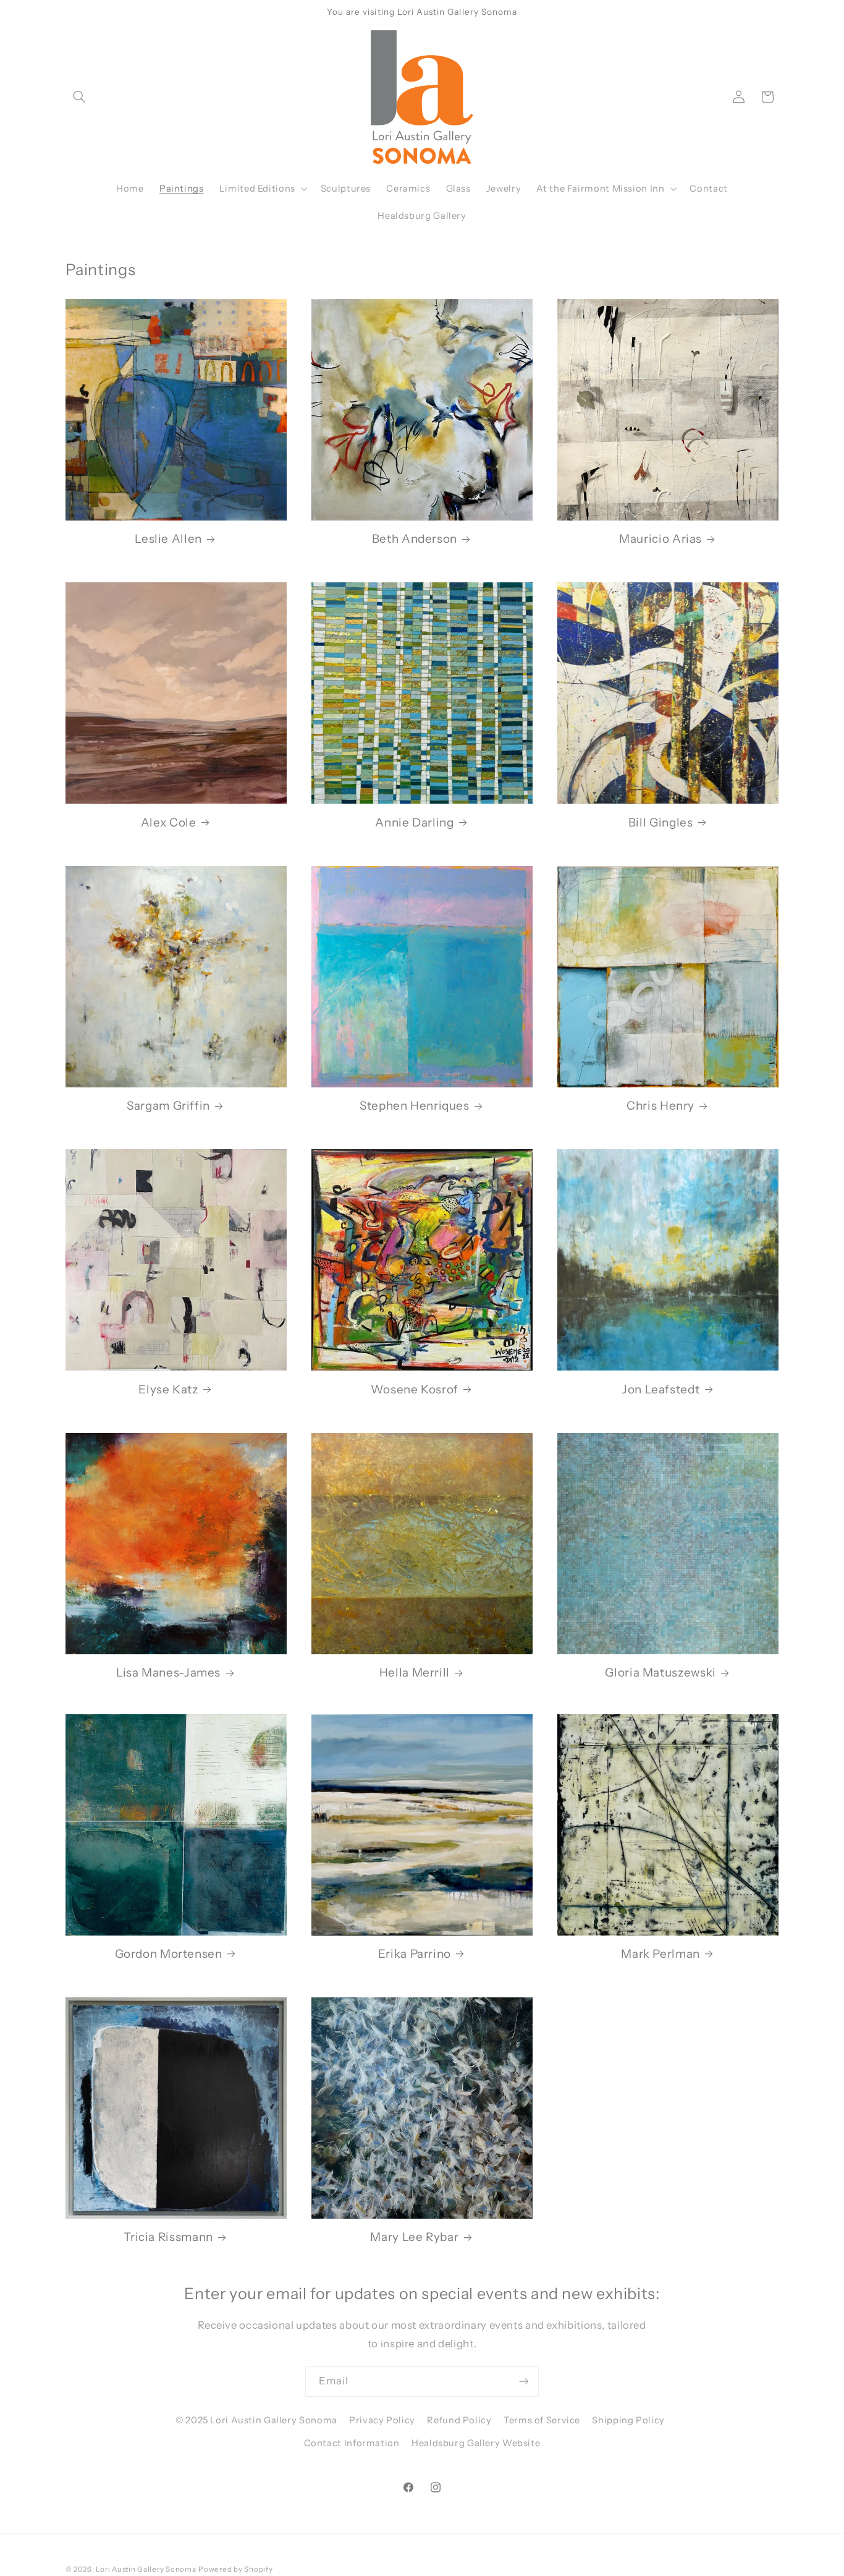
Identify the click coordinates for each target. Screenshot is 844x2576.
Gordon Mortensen (169, 1954)
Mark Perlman (660, 1954)
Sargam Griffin (168, 1106)
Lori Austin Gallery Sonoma (146, 2569)
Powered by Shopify (235, 2569)
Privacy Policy (382, 2420)
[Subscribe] (524, 2382)
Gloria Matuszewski (660, 1673)
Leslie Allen (168, 539)
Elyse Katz (168, 1389)
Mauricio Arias (660, 539)
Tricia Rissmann (168, 2237)
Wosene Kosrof (415, 1389)
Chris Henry (660, 1106)
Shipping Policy (628, 2420)
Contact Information (352, 2443)
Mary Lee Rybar (414, 2237)
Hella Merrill (415, 1673)
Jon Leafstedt (660, 1389)
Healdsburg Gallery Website (476, 2443)
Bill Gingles (661, 823)
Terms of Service (542, 2420)
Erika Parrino (415, 1954)
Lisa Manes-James (168, 1673)
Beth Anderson (415, 539)
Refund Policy (459, 2420)
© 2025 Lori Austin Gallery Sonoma (256, 2420)
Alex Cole (169, 823)
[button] (80, 97)
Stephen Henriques (415, 1106)
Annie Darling (414, 823)
